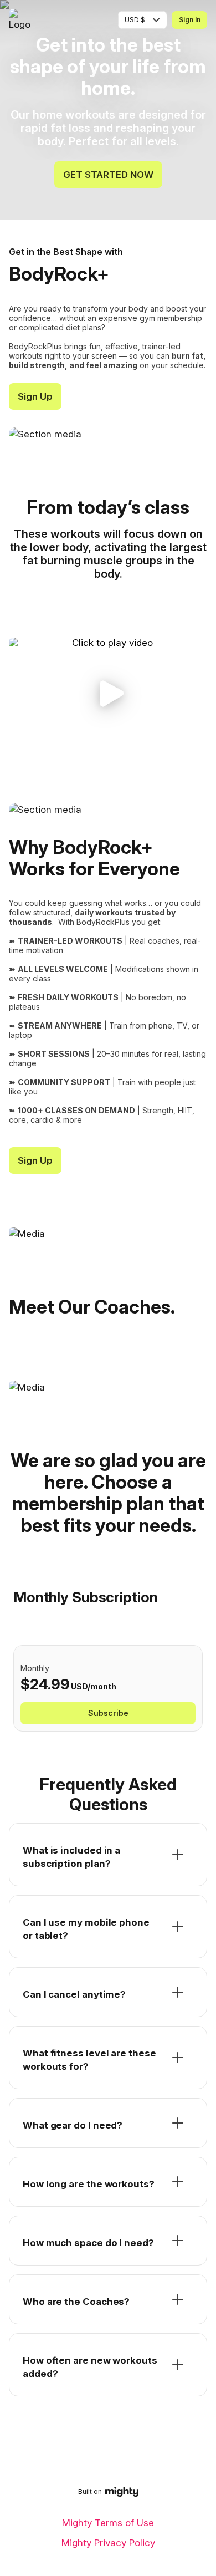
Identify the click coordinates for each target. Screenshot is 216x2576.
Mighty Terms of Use (108, 2523)
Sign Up (35, 396)
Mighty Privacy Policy (108, 2543)
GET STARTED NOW (108, 175)
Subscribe (108, 1713)
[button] (108, 693)
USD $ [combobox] (135, 20)
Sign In (190, 20)
